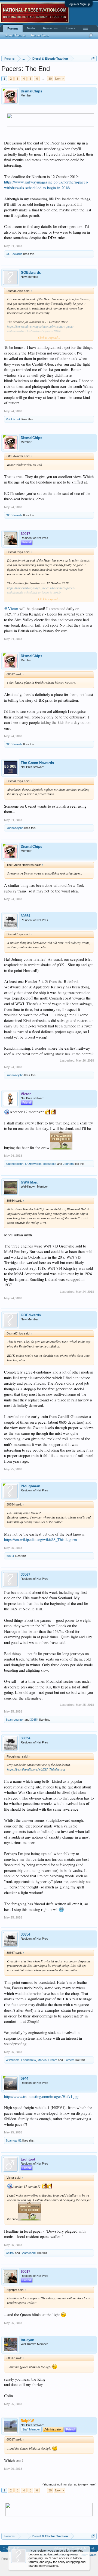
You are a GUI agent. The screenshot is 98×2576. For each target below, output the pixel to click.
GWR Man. (30, 1182)
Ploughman (30, 1486)
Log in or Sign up (79, 4)
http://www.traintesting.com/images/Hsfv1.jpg (41, 2096)
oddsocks (50, 1164)
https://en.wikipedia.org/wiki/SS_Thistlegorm (40, 1540)
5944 (24, 2079)
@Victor (11, 609)
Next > (59, 79)
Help (92, 2548)
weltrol (10, 2253)
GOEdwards (14, 254)
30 (50, 79)
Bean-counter (15, 1720)
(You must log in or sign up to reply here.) (70, 2484)
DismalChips (31, 91)
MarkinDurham (47, 2060)
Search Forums (15, 35)
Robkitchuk (13, 419)
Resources (50, 28)
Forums (13, 28)
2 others (68, 1164)
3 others (69, 2060)
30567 (25, 1574)
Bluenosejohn (15, 828)
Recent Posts (40, 35)
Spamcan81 (14, 2140)
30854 (25, 916)
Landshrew (29, 2060)
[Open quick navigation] (93, 58)
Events (71, 28)
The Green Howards (37, 763)
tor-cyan (27, 2340)
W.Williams (13, 2060)
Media (31, 28)
